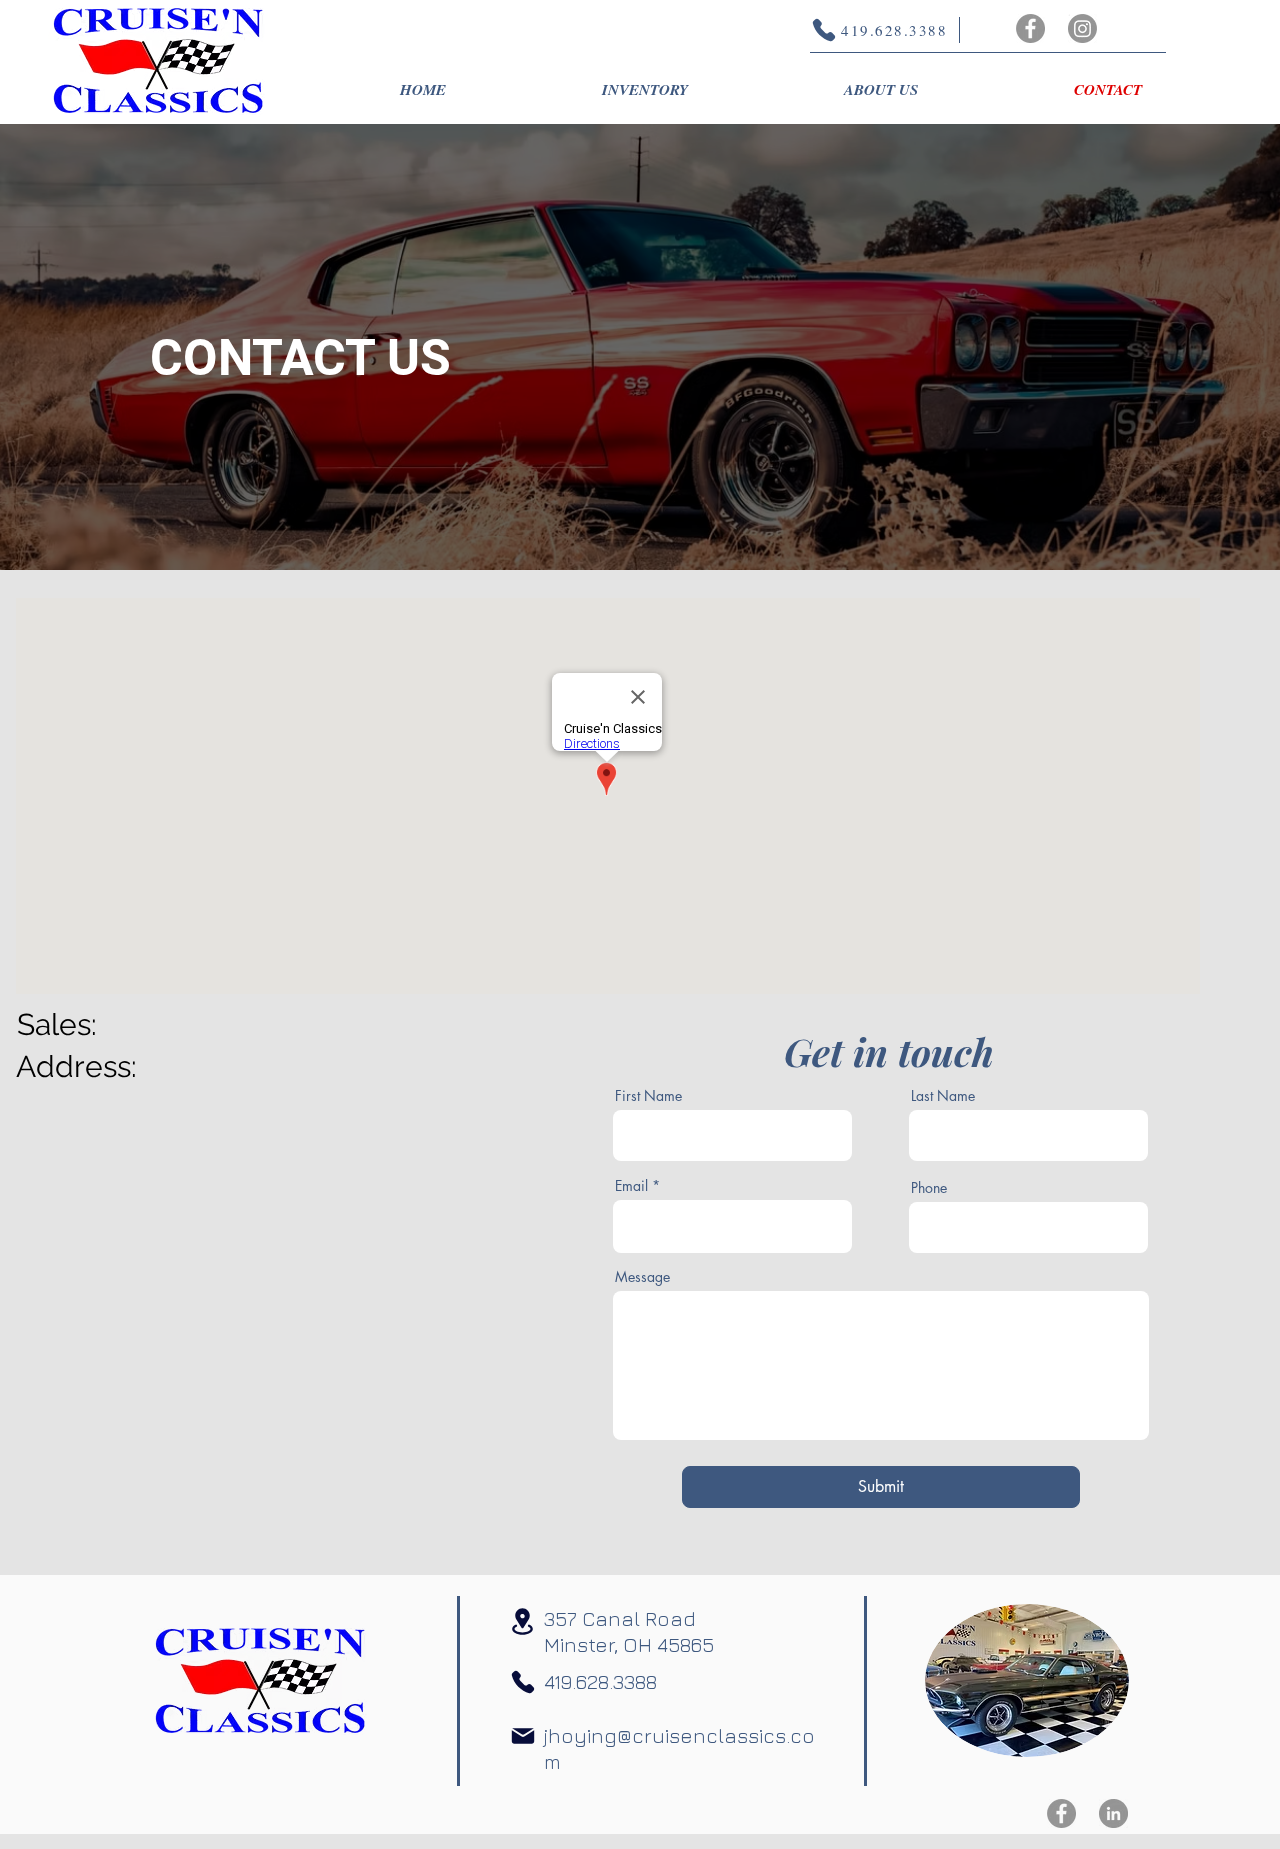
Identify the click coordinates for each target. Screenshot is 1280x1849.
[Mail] (523, 1736)
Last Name (943, 1096)
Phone (929, 1188)
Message (642, 1277)
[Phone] (523, 1682)
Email (631, 1186)
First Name (648, 1096)
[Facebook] (1030, 28)
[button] (645, 90)
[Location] (522, 1621)
